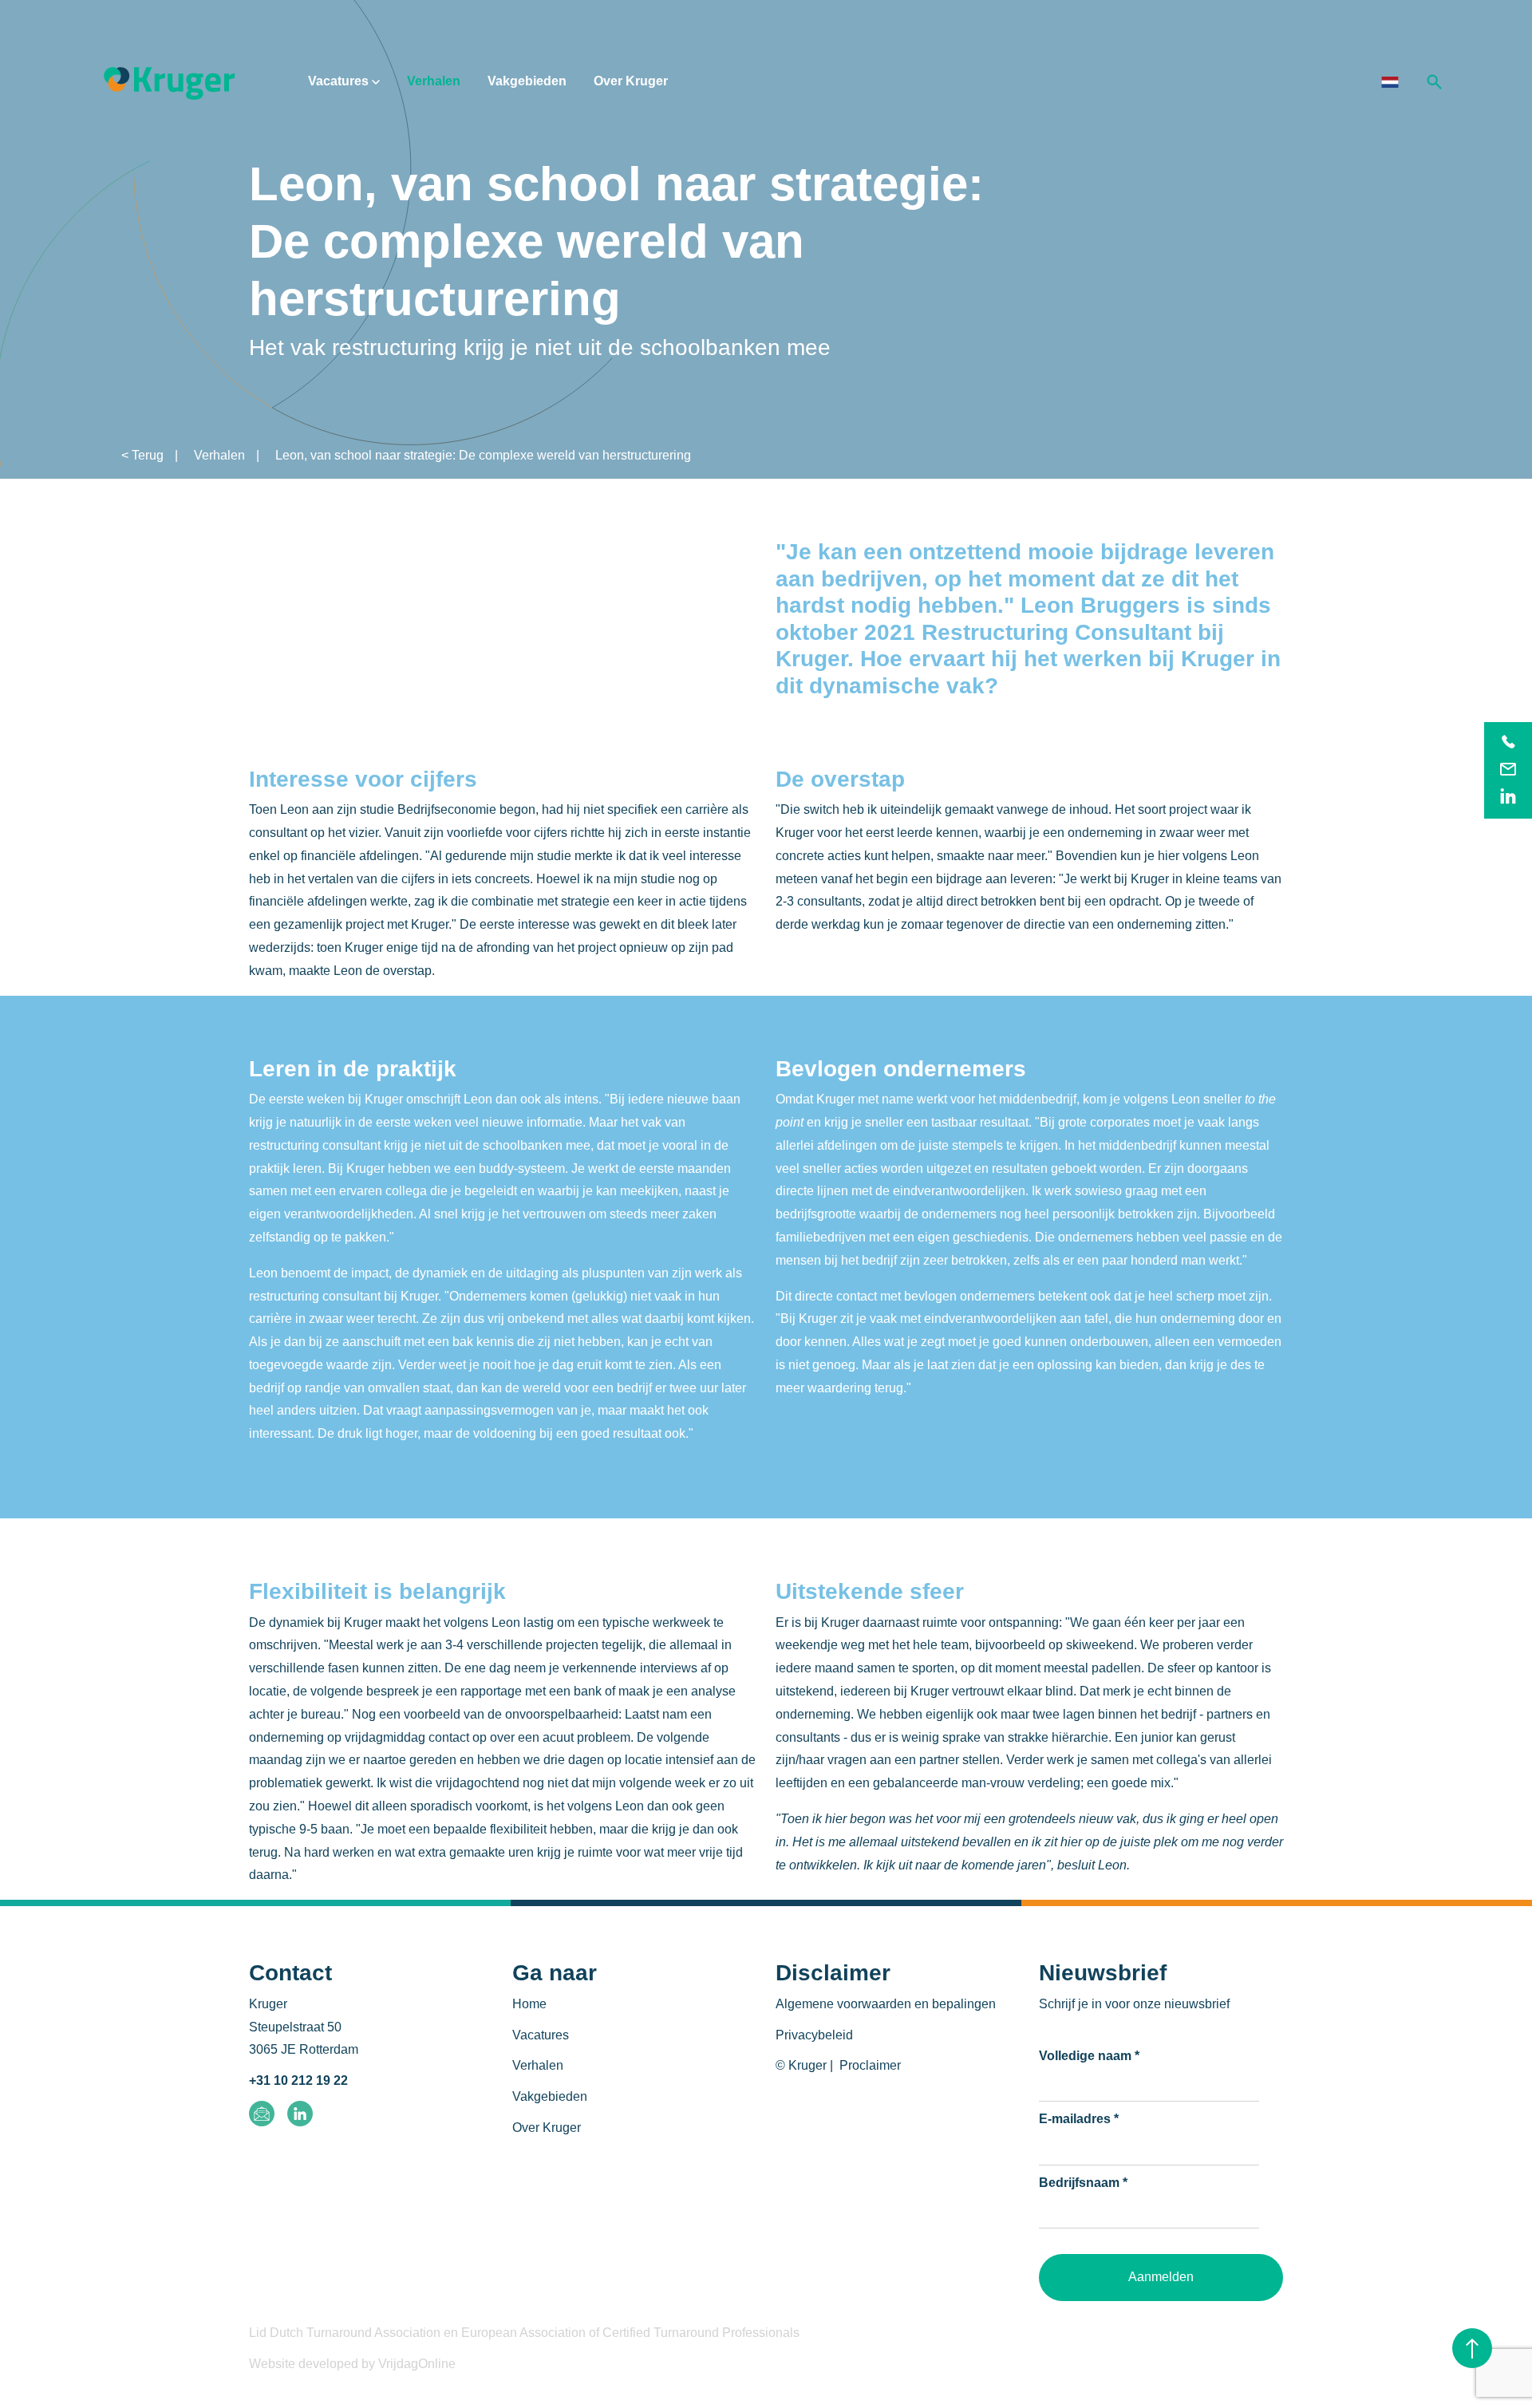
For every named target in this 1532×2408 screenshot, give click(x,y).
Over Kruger (631, 81)
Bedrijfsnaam (1083, 2183)
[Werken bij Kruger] (169, 81)
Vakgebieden (527, 81)
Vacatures (340, 81)
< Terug (142, 455)
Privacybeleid (814, 2035)
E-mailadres (1079, 2119)
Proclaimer (870, 2065)
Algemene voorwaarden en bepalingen (886, 2004)
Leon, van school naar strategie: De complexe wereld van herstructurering (483, 455)
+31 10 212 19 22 (298, 2080)
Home (529, 2004)
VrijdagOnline (417, 2364)
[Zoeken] (1435, 81)
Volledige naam (1089, 2056)
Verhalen (434, 81)
